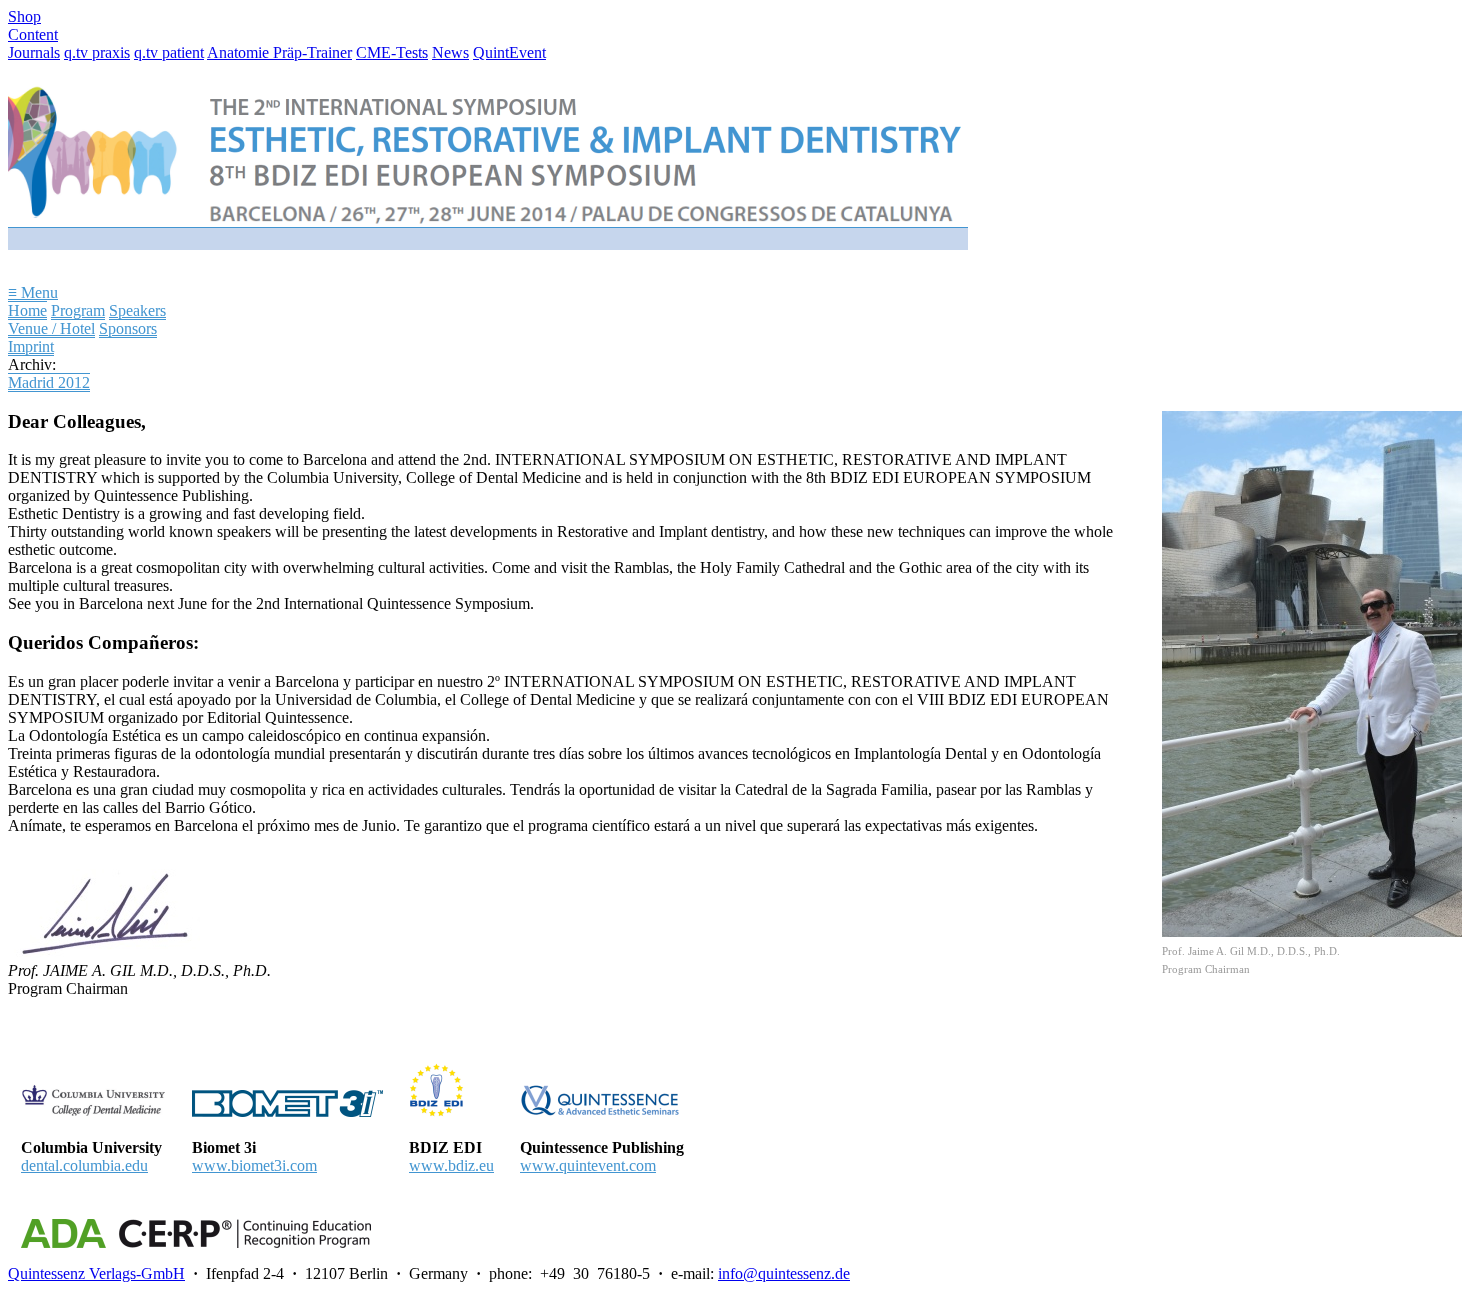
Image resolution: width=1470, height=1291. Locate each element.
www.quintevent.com (588, 1165)
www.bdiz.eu (451, 1165)
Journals (34, 52)
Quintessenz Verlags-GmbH (96, 1273)
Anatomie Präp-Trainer (279, 52)
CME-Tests (392, 52)
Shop (24, 16)
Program (78, 310)
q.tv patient (169, 52)
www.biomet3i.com (254, 1165)
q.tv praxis (97, 52)
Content (33, 34)
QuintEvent (509, 52)
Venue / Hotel (51, 328)
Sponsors (128, 328)
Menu (33, 292)
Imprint (31, 346)
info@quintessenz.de (784, 1273)
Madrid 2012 (49, 382)
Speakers (137, 310)
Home (27, 310)
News (450, 52)
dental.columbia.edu (84, 1165)
